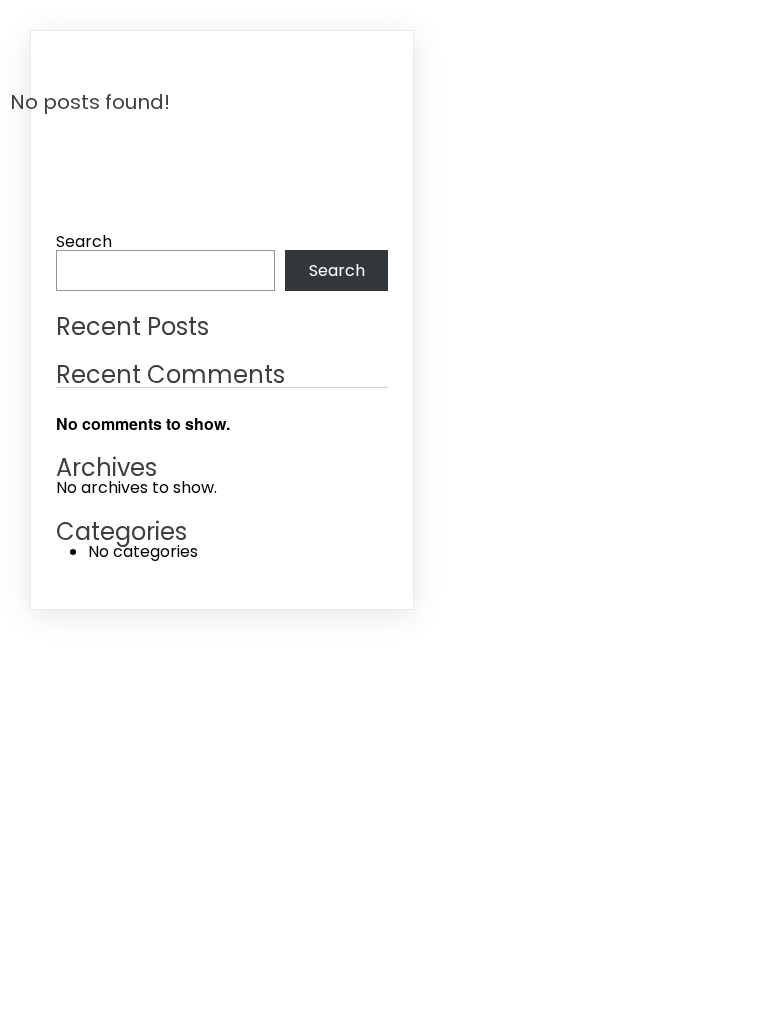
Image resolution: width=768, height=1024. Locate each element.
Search (84, 241)
